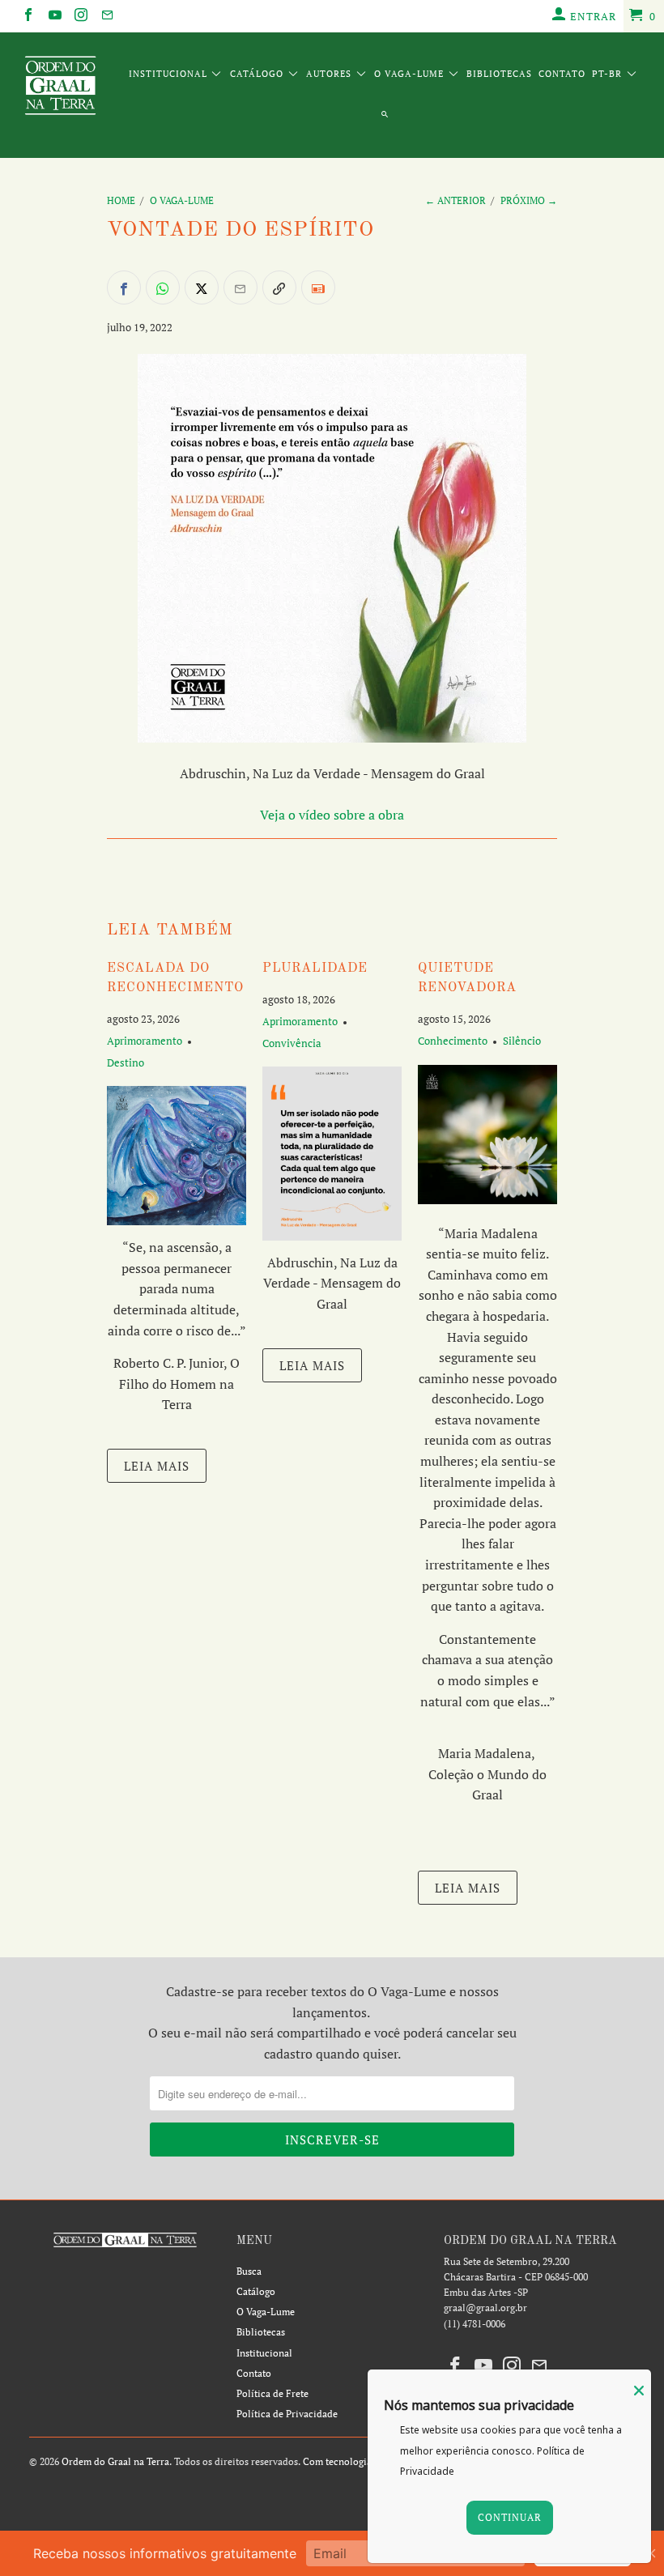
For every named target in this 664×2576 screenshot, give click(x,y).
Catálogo (258, 74)
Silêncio (522, 1041)
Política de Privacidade (287, 2414)
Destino (126, 1062)
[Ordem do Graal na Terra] (61, 88)
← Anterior (455, 200)
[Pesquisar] (385, 116)
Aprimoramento (145, 1041)
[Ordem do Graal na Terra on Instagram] (80, 16)
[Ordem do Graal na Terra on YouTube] (53, 16)
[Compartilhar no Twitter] (202, 287)
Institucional (170, 74)
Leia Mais (157, 1466)
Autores (330, 74)
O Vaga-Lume (411, 74)
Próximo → (529, 200)
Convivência (292, 1043)
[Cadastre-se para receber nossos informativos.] (318, 287)
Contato (562, 74)
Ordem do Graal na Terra (115, 2461)
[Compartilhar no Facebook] (124, 287)
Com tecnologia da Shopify (362, 2461)
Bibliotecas (499, 74)
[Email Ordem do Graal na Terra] (106, 16)
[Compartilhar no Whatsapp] (163, 287)
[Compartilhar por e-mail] (240, 287)
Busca (249, 2271)
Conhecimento (453, 1041)
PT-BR (609, 74)
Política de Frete (272, 2393)
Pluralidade (315, 969)
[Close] (639, 2391)
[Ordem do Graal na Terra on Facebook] (28, 16)
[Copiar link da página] (279, 287)
